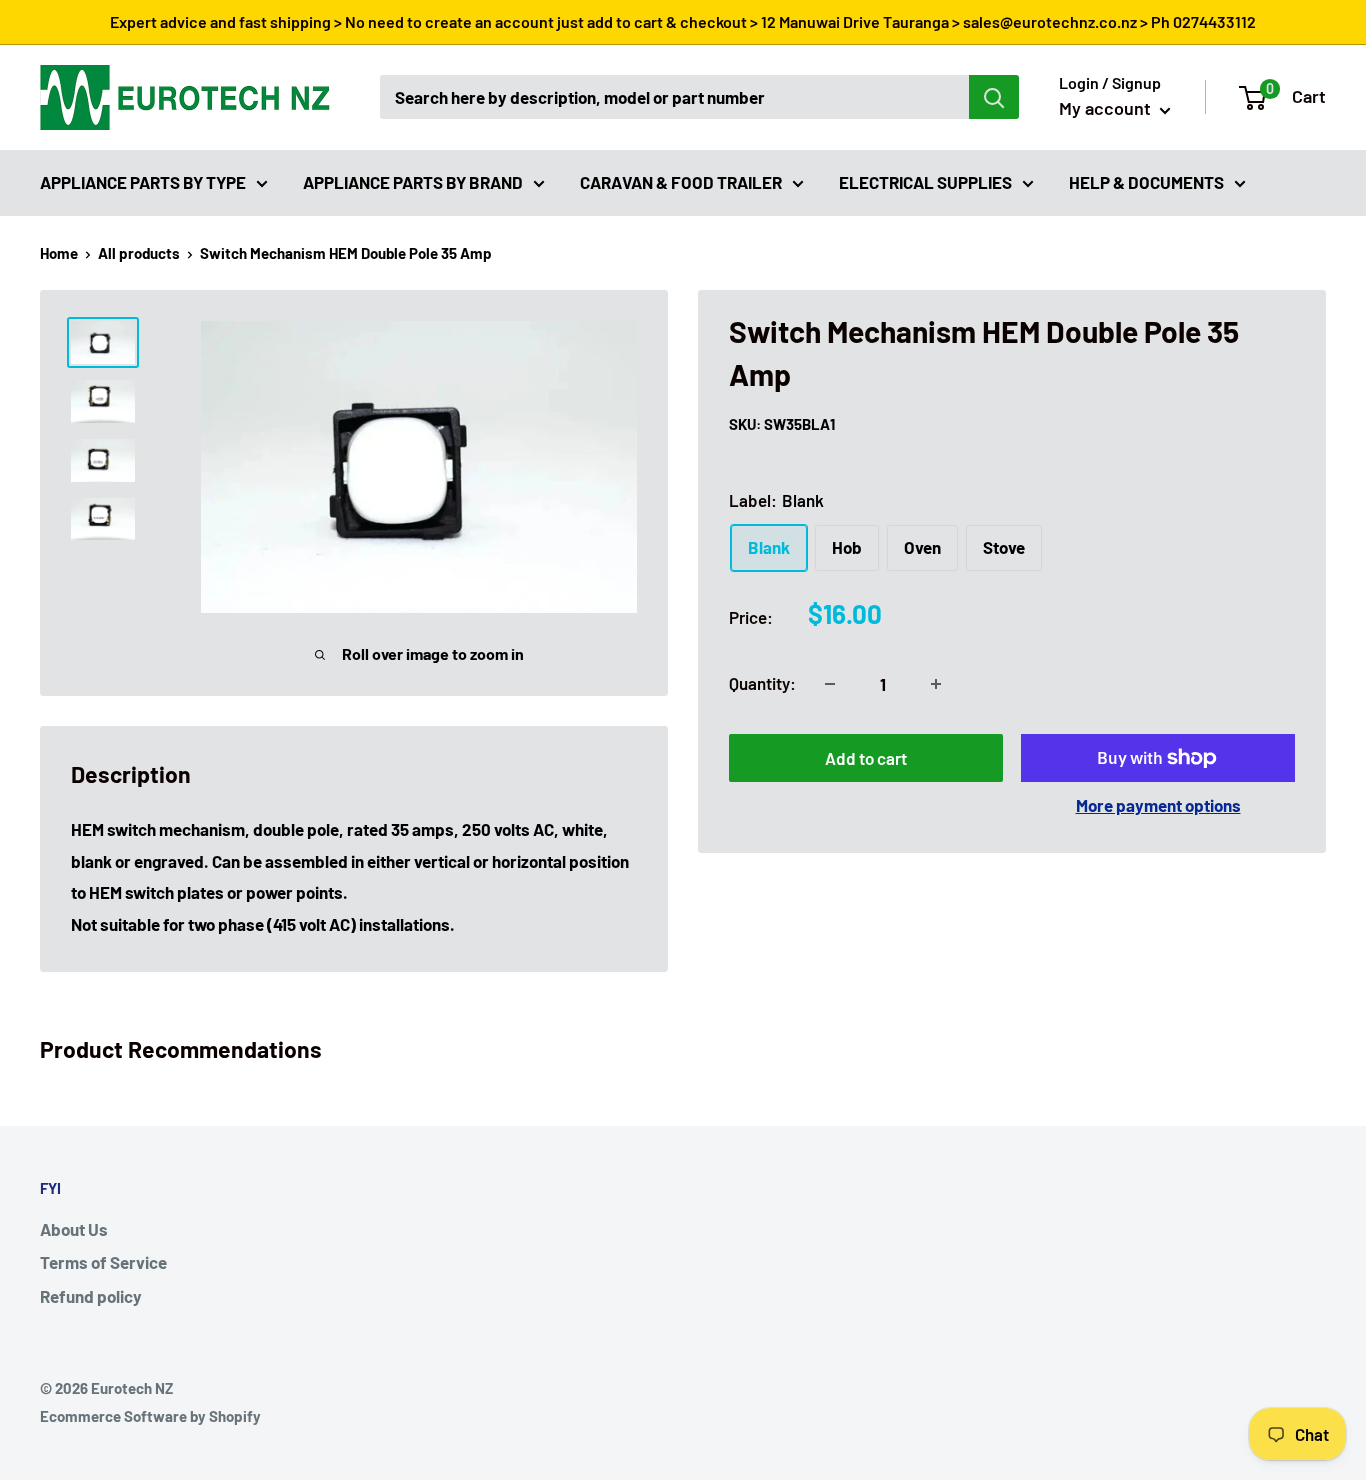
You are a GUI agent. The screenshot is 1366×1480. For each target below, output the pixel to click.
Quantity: (762, 684)
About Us (74, 1229)
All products (139, 253)
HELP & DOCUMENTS (1146, 181)
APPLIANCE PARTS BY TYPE (143, 181)
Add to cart (866, 758)
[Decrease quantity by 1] (830, 684)
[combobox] (674, 97)
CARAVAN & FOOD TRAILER (681, 181)
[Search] (994, 97)
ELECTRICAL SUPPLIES (925, 181)
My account (1107, 108)
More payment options (1158, 805)
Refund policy (91, 1296)
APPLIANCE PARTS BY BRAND (413, 181)
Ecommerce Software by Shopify (150, 1416)
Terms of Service (103, 1262)
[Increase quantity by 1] (936, 684)
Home (59, 253)
